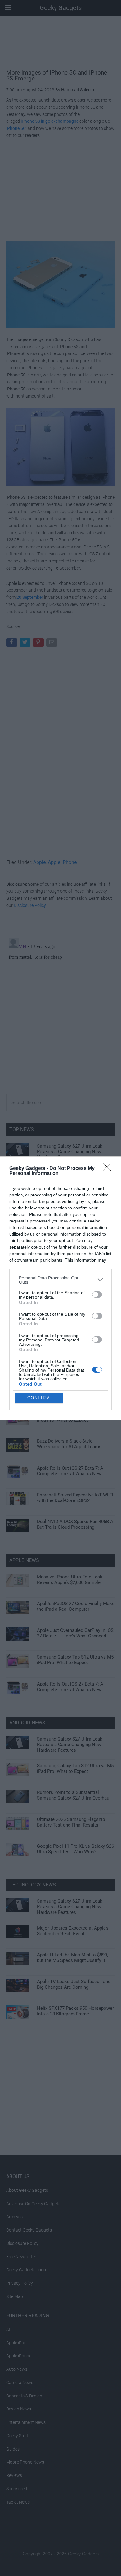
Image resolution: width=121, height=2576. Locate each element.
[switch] (97, 1295)
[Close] (109, 1169)
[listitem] (60, 1280)
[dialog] (60, 1288)
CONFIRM (39, 1398)
